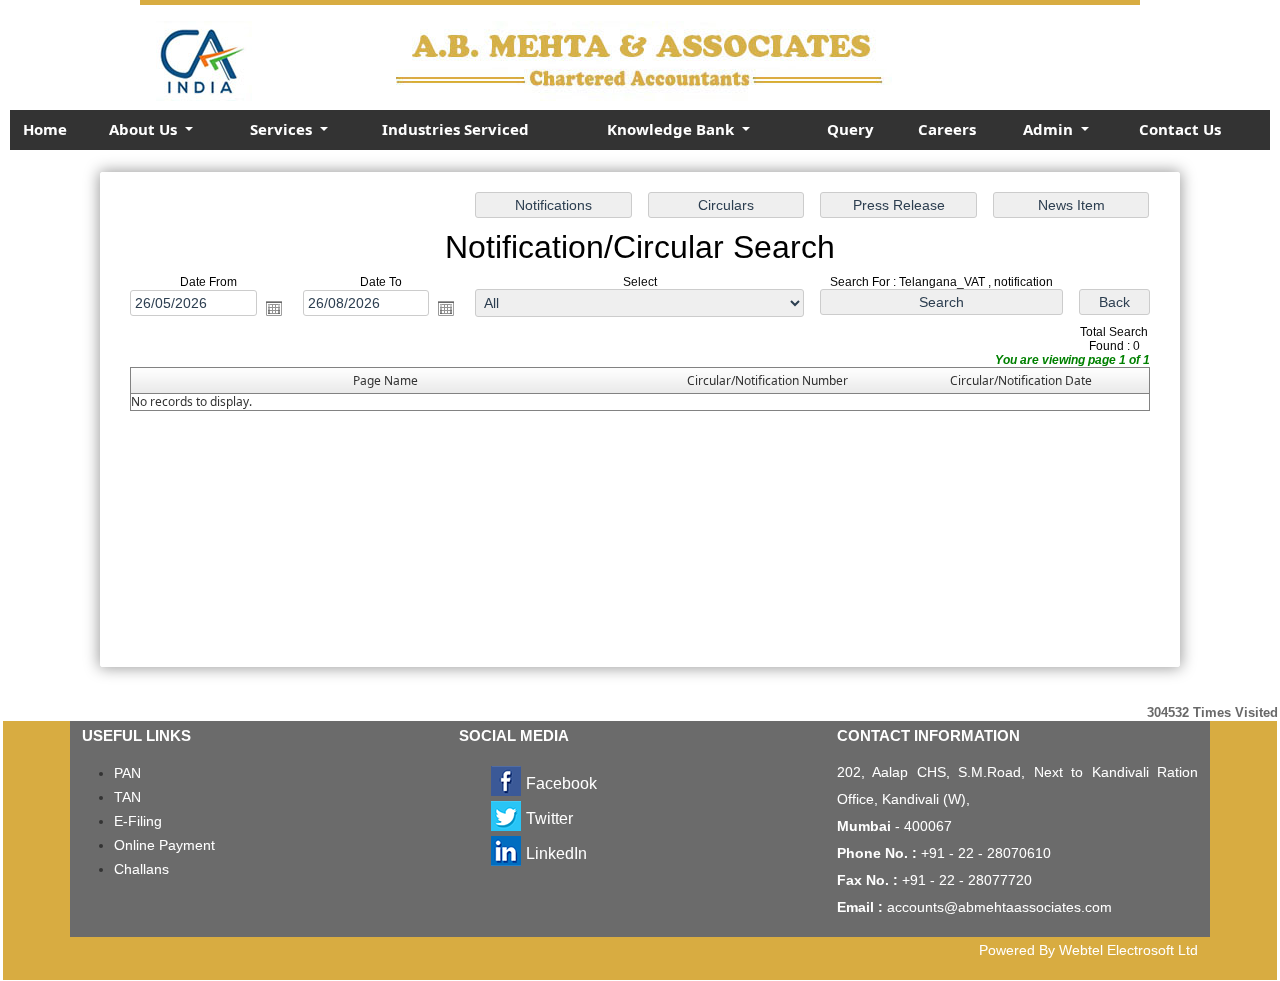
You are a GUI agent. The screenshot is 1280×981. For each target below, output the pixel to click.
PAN (127, 773)
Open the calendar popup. (274, 308)
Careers (947, 129)
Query (850, 129)
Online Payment (164, 845)
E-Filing (138, 821)
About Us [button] (145, 129)
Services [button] (283, 129)
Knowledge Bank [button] (672, 129)
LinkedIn (556, 853)
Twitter (549, 818)
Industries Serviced (455, 129)
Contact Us (1180, 129)
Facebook (561, 783)
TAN (127, 797)
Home (45, 129)
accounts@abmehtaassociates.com (999, 907)
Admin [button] (1050, 129)
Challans (141, 869)
